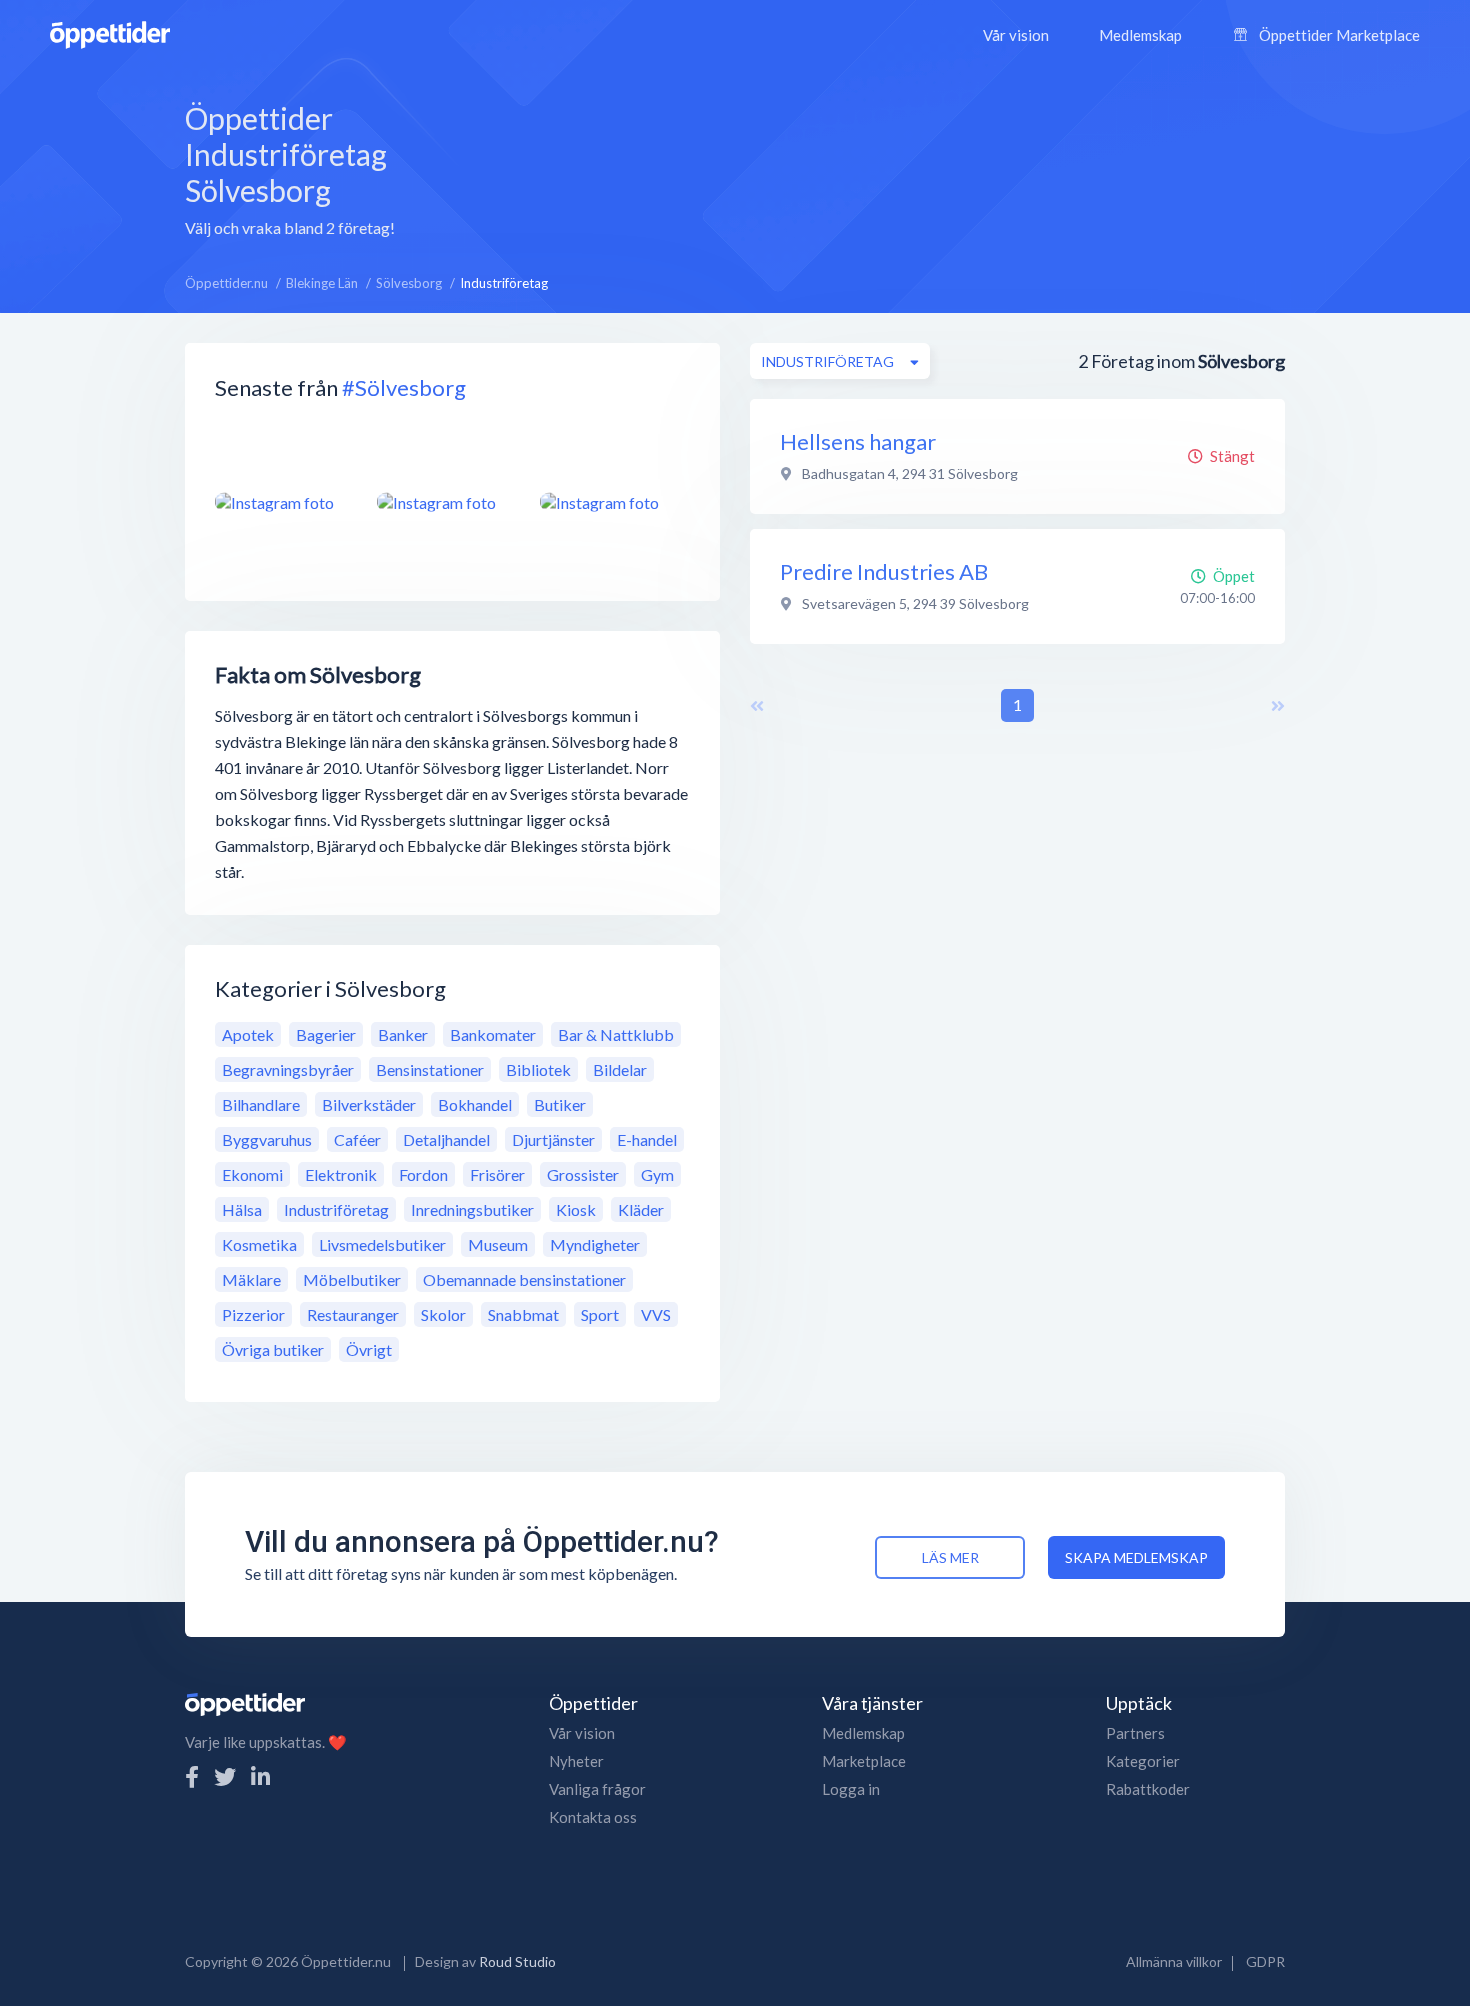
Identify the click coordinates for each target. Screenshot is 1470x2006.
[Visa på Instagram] (284, 502)
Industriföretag (336, 1209)
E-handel (647, 1139)
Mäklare (251, 1279)
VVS (656, 1314)
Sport (600, 1314)
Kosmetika (259, 1244)
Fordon (423, 1174)
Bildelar (620, 1069)
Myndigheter (595, 1244)
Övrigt (369, 1349)
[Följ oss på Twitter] (225, 1776)
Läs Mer (950, 1557)
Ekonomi (252, 1174)
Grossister (583, 1174)
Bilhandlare (261, 1104)
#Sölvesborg (404, 387)
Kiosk (576, 1209)
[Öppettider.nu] (110, 32)
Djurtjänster (553, 1139)
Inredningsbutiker (472, 1209)
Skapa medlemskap (1136, 1557)
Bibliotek (538, 1069)
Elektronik (341, 1174)
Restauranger (353, 1314)
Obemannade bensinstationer (524, 1279)
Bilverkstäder (369, 1104)
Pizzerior (253, 1314)
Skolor (443, 1314)
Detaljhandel (446, 1139)
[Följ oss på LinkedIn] (260, 1776)
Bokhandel (475, 1104)
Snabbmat (523, 1314)
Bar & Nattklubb (616, 1034)
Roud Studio (517, 1961)
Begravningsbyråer (288, 1069)
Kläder (641, 1209)
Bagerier (326, 1034)
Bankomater (493, 1034)
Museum (498, 1244)
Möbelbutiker (352, 1279)
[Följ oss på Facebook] (192, 1776)
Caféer (357, 1139)
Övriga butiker (273, 1349)
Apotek (248, 1034)
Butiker (560, 1104)
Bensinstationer (430, 1069)
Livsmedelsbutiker (382, 1244)
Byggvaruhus (267, 1139)
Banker (403, 1034)
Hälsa (242, 1209)
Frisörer (497, 1174)
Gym (657, 1174)
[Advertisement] (916, 167)
